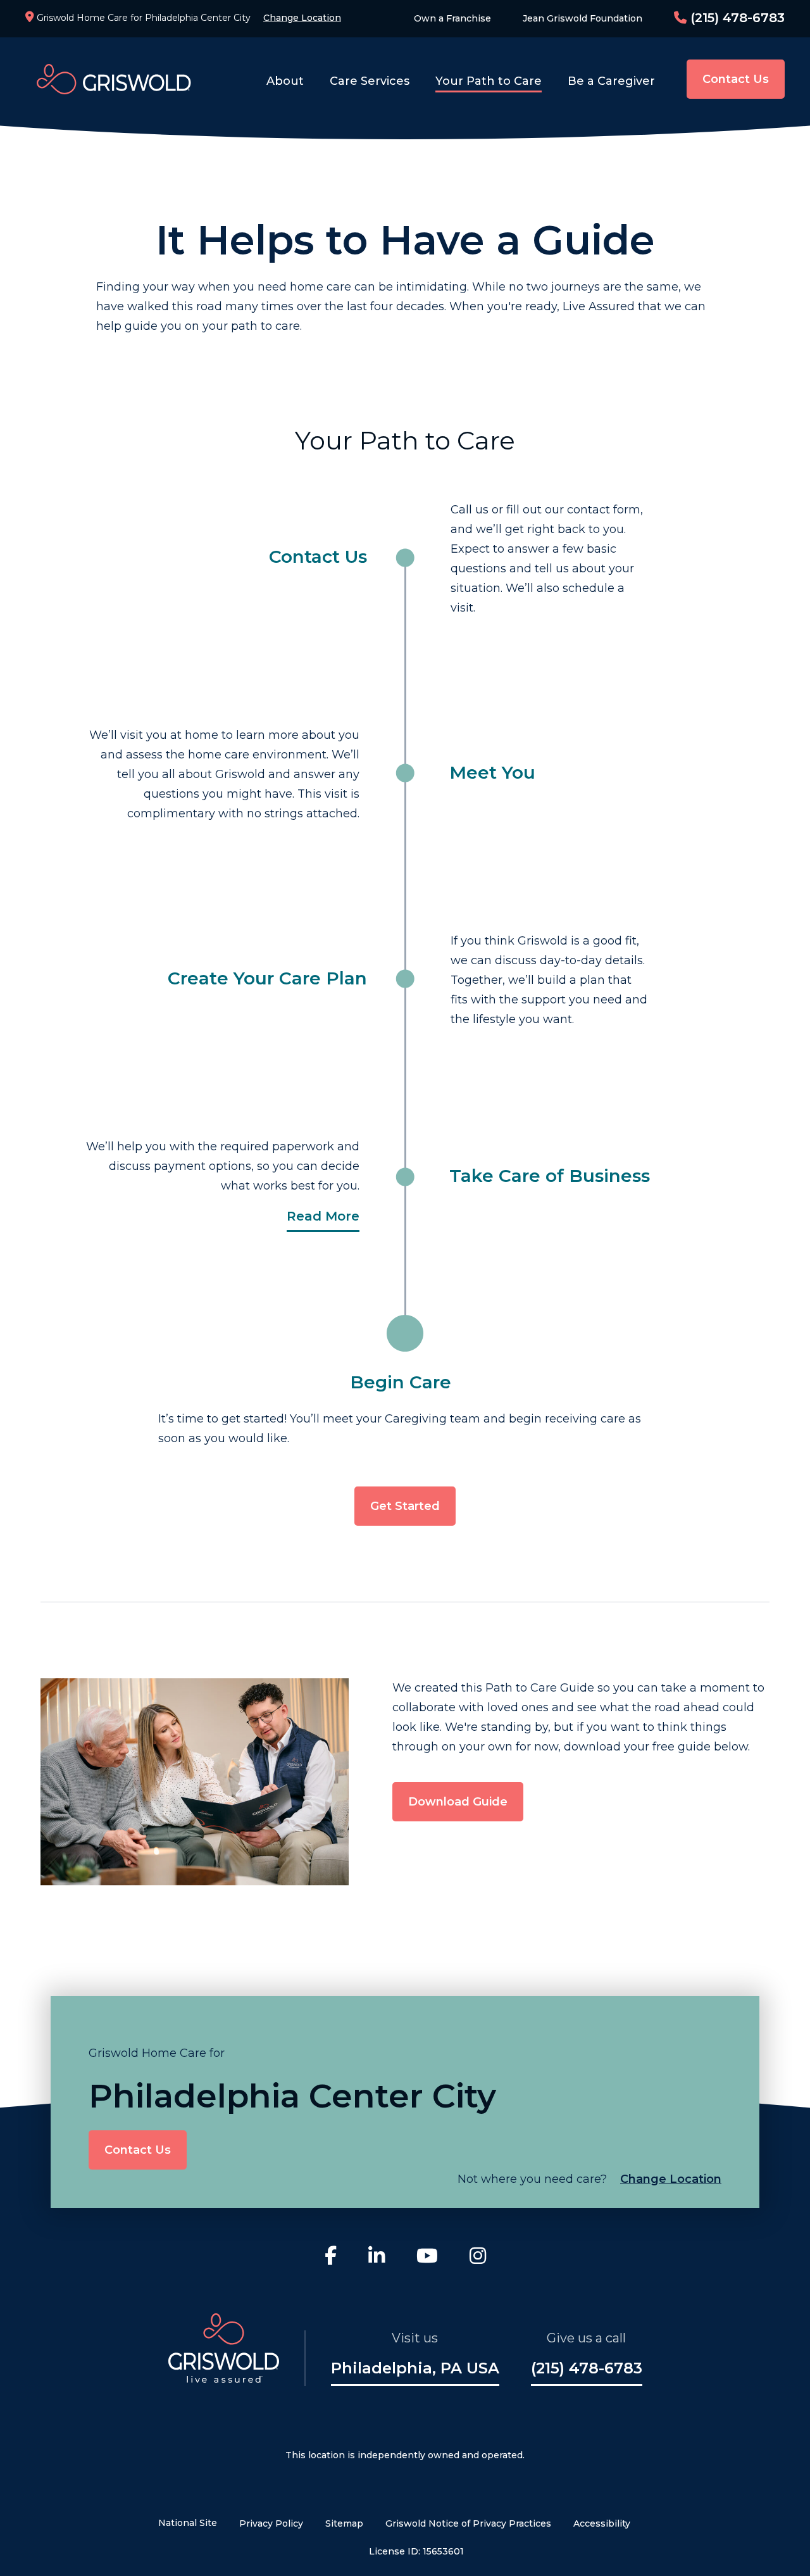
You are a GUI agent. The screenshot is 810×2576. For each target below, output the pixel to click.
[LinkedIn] (377, 2258)
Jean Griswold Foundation (583, 18)
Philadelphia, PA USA (415, 2368)
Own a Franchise (452, 18)
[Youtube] (427, 2258)
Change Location (302, 18)
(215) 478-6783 (736, 18)
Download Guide (458, 1802)
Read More (323, 1216)
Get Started (405, 1506)
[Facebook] (331, 2258)
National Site (188, 2523)
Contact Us (736, 79)
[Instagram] (478, 2258)
